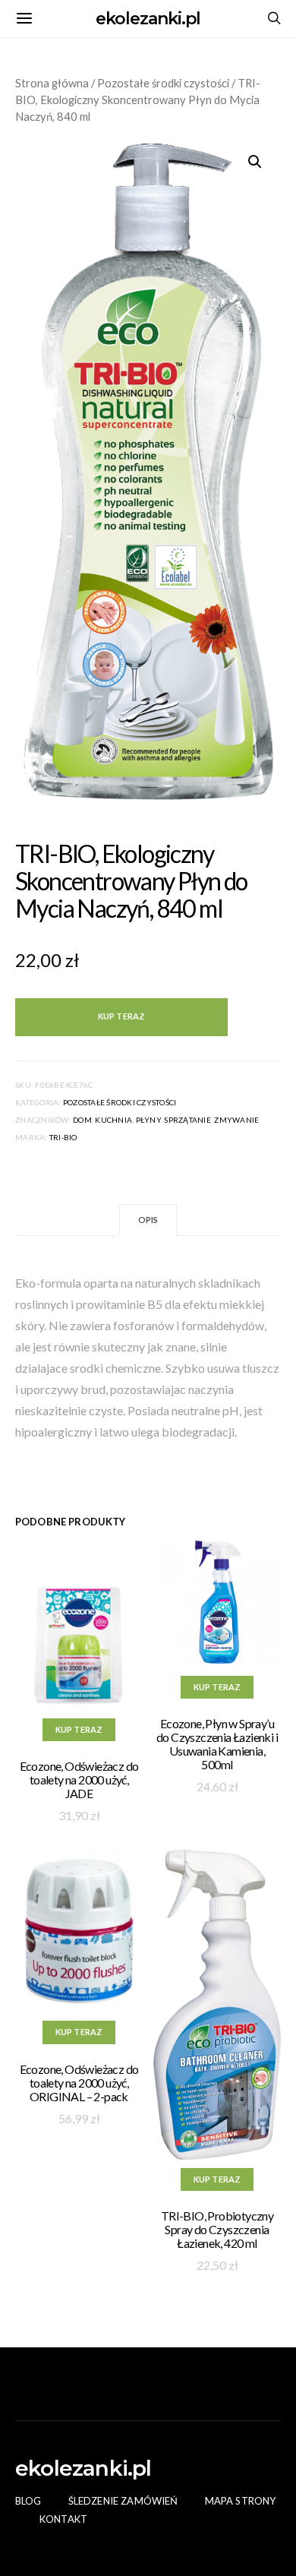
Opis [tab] (148, 1220)
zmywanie (236, 1120)
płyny (148, 1120)
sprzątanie (187, 1120)
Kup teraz (121, 1016)
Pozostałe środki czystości (163, 83)
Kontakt (63, 2519)
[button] (255, 162)
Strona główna (52, 83)
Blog (28, 2501)
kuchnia (113, 1120)
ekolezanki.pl (148, 19)
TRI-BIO (63, 1137)
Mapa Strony (241, 2501)
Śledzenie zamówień (123, 2501)
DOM (82, 1120)
